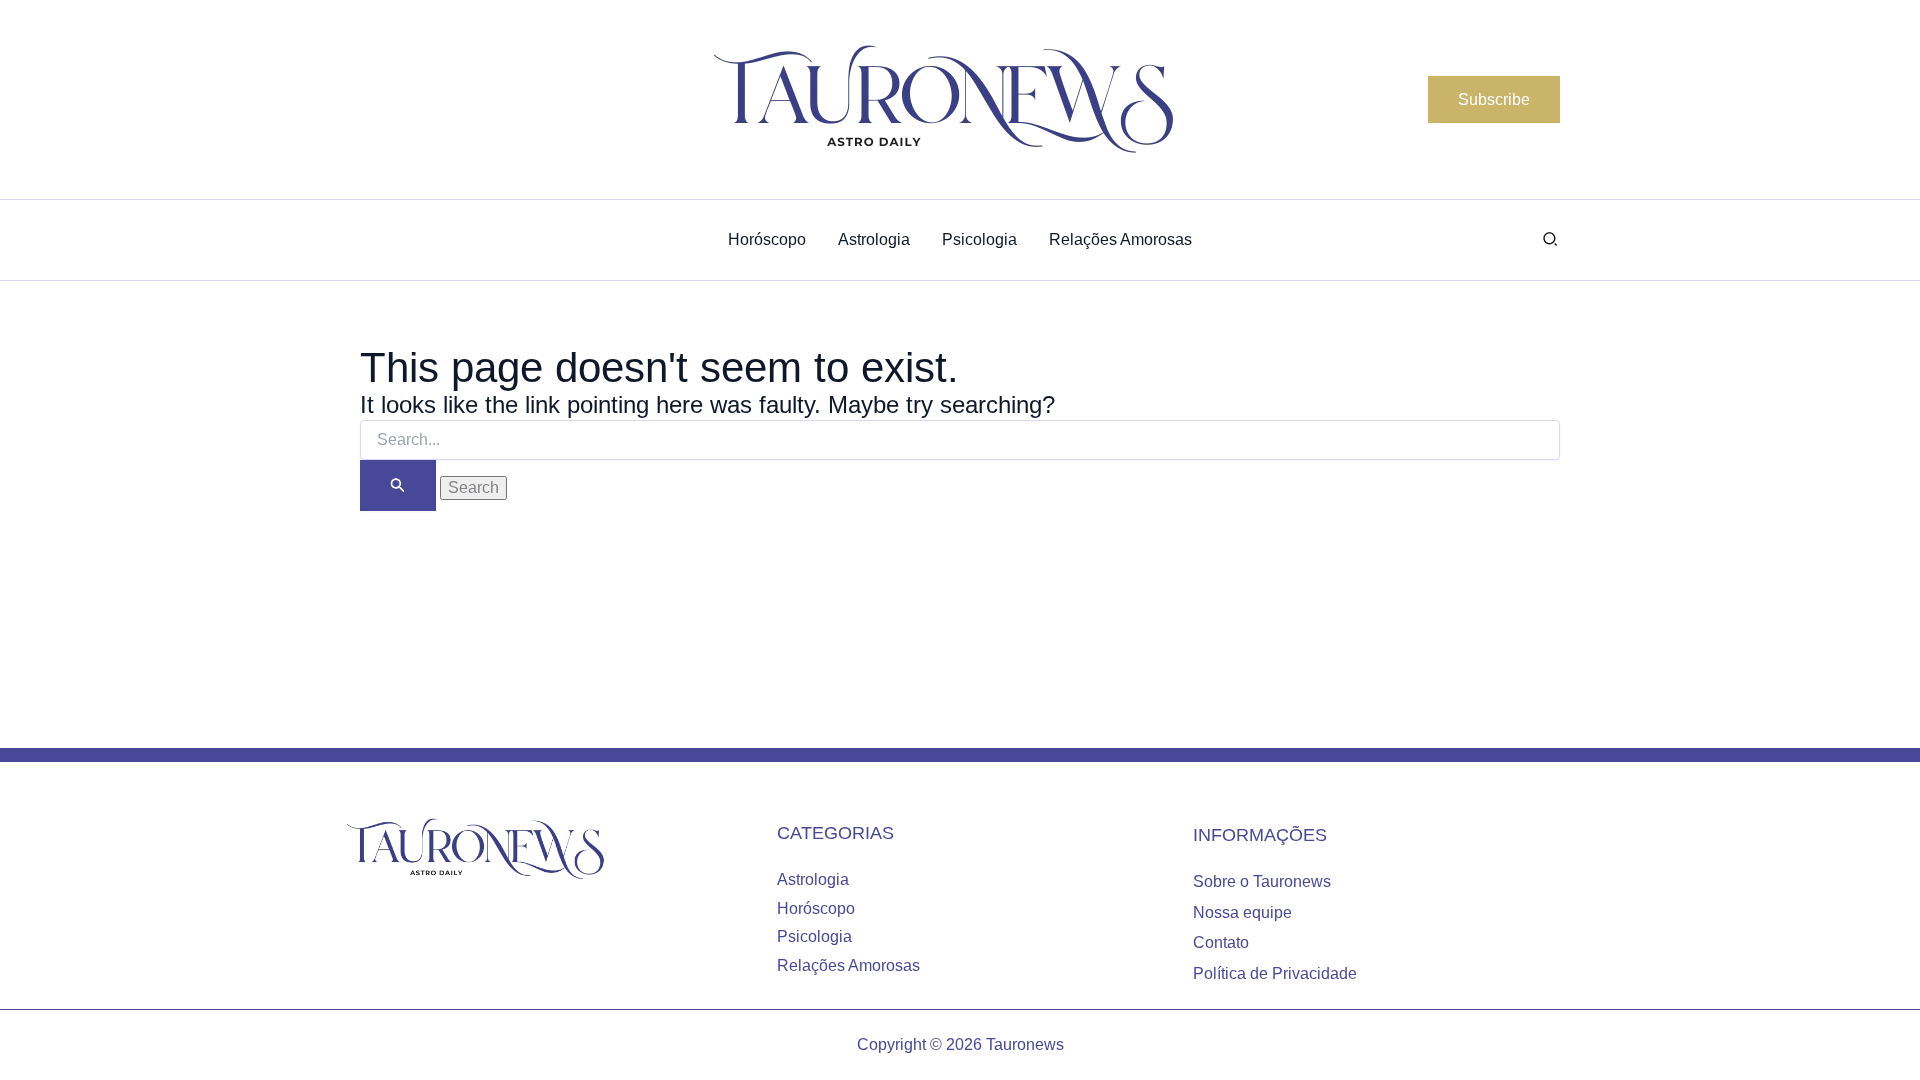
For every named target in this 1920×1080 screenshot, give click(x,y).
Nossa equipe (1242, 912)
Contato (1221, 942)
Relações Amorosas (848, 965)
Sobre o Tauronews (1262, 881)
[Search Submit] (398, 485)
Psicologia (814, 936)
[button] (1494, 100)
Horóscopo (816, 908)
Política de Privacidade (1275, 973)
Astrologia (813, 879)
